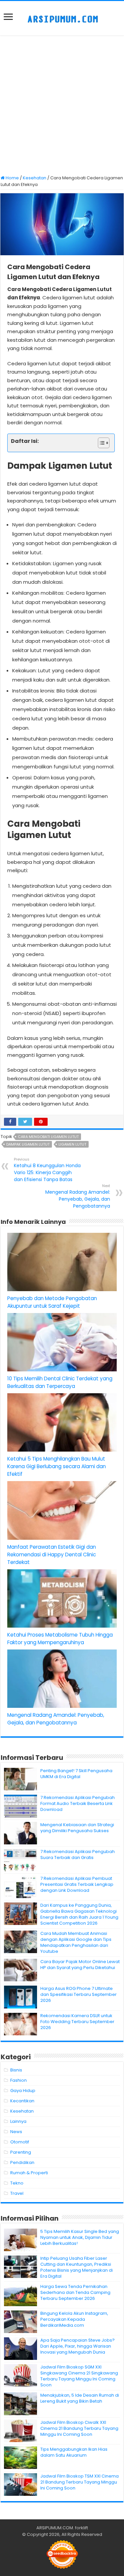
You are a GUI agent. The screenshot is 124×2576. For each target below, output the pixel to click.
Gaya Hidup (23, 2091)
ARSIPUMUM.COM (55, 2528)
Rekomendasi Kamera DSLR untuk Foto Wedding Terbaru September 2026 (77, 2022)
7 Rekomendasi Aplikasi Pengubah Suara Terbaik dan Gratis (78, 1855)
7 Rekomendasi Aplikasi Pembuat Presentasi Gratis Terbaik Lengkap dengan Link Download (77, 1884)
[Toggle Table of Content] (100, 443)
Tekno (17, 2183)
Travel (17, 2193)
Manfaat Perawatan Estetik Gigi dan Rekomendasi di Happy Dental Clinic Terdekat (52, 1555)
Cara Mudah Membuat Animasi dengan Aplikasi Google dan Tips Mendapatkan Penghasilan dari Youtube (76, 1942)
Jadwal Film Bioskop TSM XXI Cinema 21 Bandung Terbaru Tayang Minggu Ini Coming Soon (80, 2482)
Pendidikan (22, 2162)
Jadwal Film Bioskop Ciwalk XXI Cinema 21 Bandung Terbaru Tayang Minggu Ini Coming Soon (79, 2428)
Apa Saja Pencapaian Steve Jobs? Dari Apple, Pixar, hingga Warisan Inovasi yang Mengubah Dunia (78, 2346)
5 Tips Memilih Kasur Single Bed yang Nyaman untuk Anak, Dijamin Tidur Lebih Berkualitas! (80, 2237)
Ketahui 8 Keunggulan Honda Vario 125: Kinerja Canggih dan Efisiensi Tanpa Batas (47, 1170)
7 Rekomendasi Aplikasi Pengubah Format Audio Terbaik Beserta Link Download (78, 1803)
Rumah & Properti (29, 2173)
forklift (82, 2528)
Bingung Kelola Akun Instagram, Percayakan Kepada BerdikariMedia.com (74, 2319)
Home (12, 178)
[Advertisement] (62, 106)
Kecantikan (22, 2101)
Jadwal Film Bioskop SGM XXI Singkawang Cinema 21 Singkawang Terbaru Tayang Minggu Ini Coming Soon (79, 2376)
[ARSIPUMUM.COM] (62, 18)
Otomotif (20, 2142)
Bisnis (16, 2070)
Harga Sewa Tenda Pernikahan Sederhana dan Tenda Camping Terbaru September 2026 (75, 2292)
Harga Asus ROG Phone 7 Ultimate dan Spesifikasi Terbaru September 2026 (79, 1994)
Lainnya (18, 2121)
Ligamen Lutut (72, 1144)
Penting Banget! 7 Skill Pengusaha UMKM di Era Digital (76, 1774)
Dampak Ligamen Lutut (28, 1144)
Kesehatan (35, 178)
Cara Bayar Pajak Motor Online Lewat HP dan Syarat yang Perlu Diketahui (80, 1965)
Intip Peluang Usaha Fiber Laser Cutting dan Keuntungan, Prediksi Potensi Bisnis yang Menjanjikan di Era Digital (77, 2267)
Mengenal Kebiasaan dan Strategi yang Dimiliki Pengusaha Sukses (77, 1828)
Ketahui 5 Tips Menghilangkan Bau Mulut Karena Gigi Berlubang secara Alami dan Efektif (57, 1466)
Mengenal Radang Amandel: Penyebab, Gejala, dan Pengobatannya (78, 1196)
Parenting (21, 2152)
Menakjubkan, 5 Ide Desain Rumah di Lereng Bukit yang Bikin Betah (80, 2398)
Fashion (19, 2080)
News (16, 2132)
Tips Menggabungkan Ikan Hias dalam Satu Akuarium (74, 2452)
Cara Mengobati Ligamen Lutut (48, 1137)
